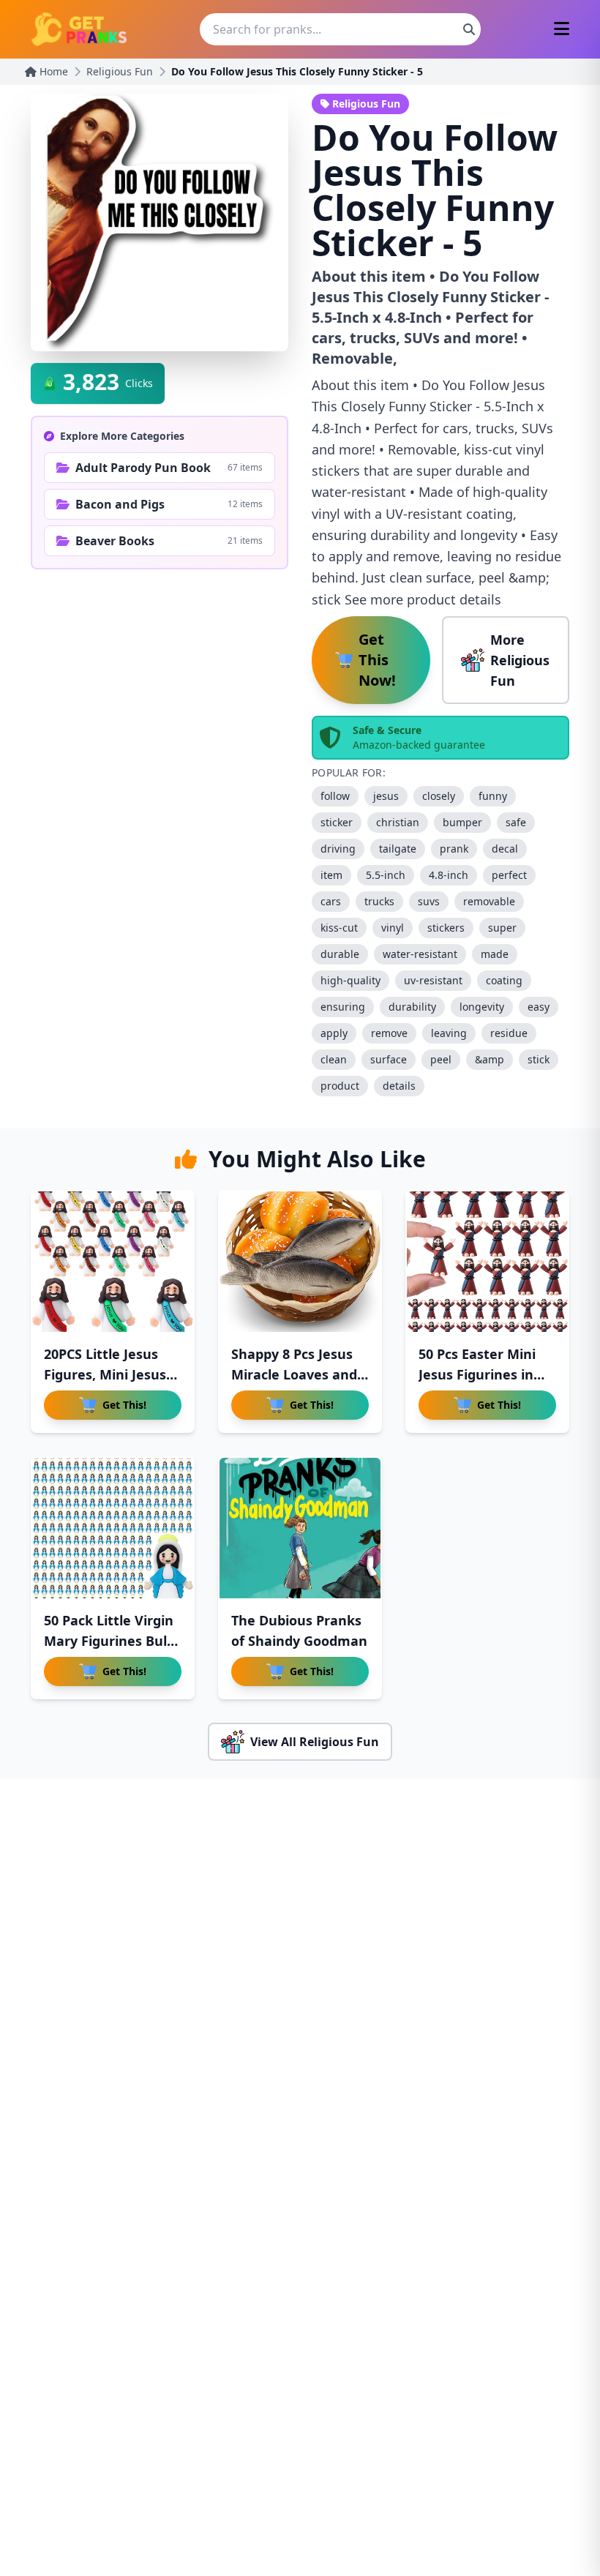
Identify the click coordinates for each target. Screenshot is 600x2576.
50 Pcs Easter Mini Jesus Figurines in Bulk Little (477, 1374)
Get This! (124, 1405)
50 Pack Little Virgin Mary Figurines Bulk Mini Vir (109, 1641)
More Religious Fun (520, 660)
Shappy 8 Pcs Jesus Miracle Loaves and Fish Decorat (294, 1374)
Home (52, 71)
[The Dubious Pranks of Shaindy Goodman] (300, 1528)
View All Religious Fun (315, 1742)
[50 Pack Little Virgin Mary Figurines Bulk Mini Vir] (113, 1528)
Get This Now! (377, 660)
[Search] (469, 29)
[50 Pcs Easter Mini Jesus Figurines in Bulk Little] (487, 1262)
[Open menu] (562, 30)
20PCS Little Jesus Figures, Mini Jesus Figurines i (105, 1374)
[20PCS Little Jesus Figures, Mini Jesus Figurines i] (113, 1262)
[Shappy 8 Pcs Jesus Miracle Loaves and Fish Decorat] (300, 1262)
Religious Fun (120, 71)
